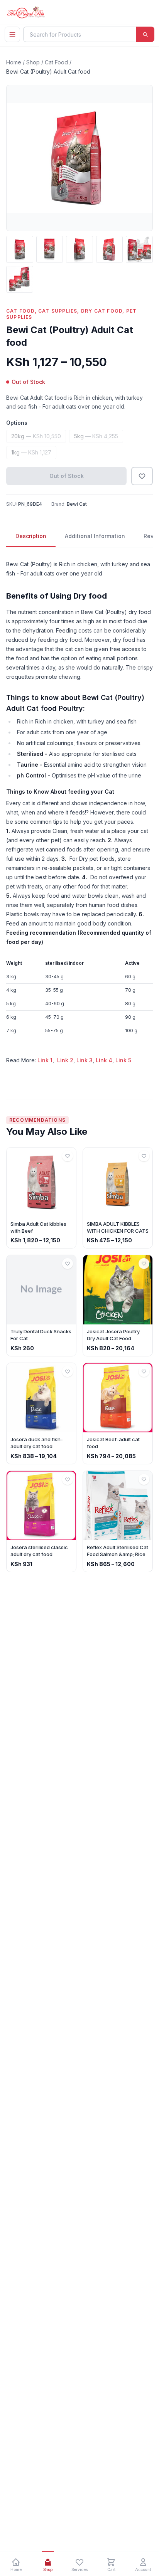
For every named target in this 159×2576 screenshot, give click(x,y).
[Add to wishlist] (142, 476)
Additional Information (95, 536)
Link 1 (45, 1060)
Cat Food (56, 62)
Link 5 (123, 1060)
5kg (96, 436)
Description (31, 536)
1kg (31, 452)
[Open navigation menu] (12, 34)
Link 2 (65, 1060)
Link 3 (85, 1060)
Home (14, 62)
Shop (33, 62)
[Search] (145, 34)
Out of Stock (67, 476)
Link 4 (104, 1060)
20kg (36, 436)
